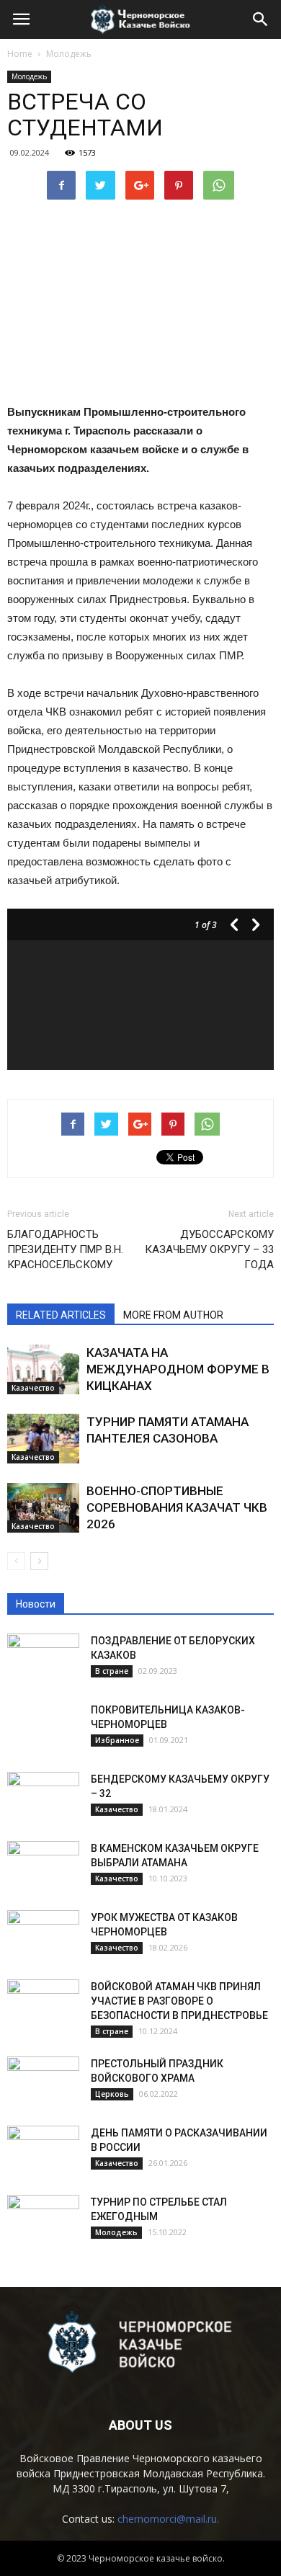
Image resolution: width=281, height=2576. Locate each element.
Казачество (33, 1388)
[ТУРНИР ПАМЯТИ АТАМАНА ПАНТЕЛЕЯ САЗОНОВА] (43, 1439)
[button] (261, 19)
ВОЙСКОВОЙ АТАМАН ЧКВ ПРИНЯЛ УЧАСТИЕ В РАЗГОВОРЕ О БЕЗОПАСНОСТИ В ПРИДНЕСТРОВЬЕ (179, 2001)
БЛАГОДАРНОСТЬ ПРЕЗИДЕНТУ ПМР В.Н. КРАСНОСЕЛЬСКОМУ (65, 1249)
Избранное (117, 1740)
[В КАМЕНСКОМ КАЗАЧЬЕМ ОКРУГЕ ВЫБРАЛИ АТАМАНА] (43, 1866)
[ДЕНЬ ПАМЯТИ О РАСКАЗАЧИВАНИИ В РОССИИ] (43, 2151)
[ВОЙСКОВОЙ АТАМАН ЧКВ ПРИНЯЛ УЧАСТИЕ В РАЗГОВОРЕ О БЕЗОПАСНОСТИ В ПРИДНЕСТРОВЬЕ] (43, 2005)
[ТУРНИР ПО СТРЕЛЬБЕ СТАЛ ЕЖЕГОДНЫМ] (43, 2220)
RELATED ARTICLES (61, 1315)
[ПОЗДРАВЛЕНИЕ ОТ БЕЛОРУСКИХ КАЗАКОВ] (43, 1659)
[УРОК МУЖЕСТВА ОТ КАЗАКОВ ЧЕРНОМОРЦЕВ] (43, 1935)
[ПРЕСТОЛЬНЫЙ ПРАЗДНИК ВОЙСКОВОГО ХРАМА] (43, 2082)
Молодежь (29, 76)
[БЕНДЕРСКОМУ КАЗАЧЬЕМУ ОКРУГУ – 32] (43, 1797)
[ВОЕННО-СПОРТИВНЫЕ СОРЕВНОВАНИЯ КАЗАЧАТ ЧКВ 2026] (43, 1508)
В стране (112, 1671)
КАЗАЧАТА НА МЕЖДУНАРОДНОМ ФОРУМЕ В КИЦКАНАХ (178, 1369)
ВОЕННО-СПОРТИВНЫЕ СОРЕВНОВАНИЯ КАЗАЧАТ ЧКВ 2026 (177, 1507)
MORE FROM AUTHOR (173, 1315)
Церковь (112, 2094)
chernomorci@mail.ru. (168, 2519)
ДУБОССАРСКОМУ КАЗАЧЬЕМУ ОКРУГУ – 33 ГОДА (209, 1249)
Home (20, 54)
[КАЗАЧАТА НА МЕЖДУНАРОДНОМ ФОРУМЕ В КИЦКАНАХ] (43, 1369)
